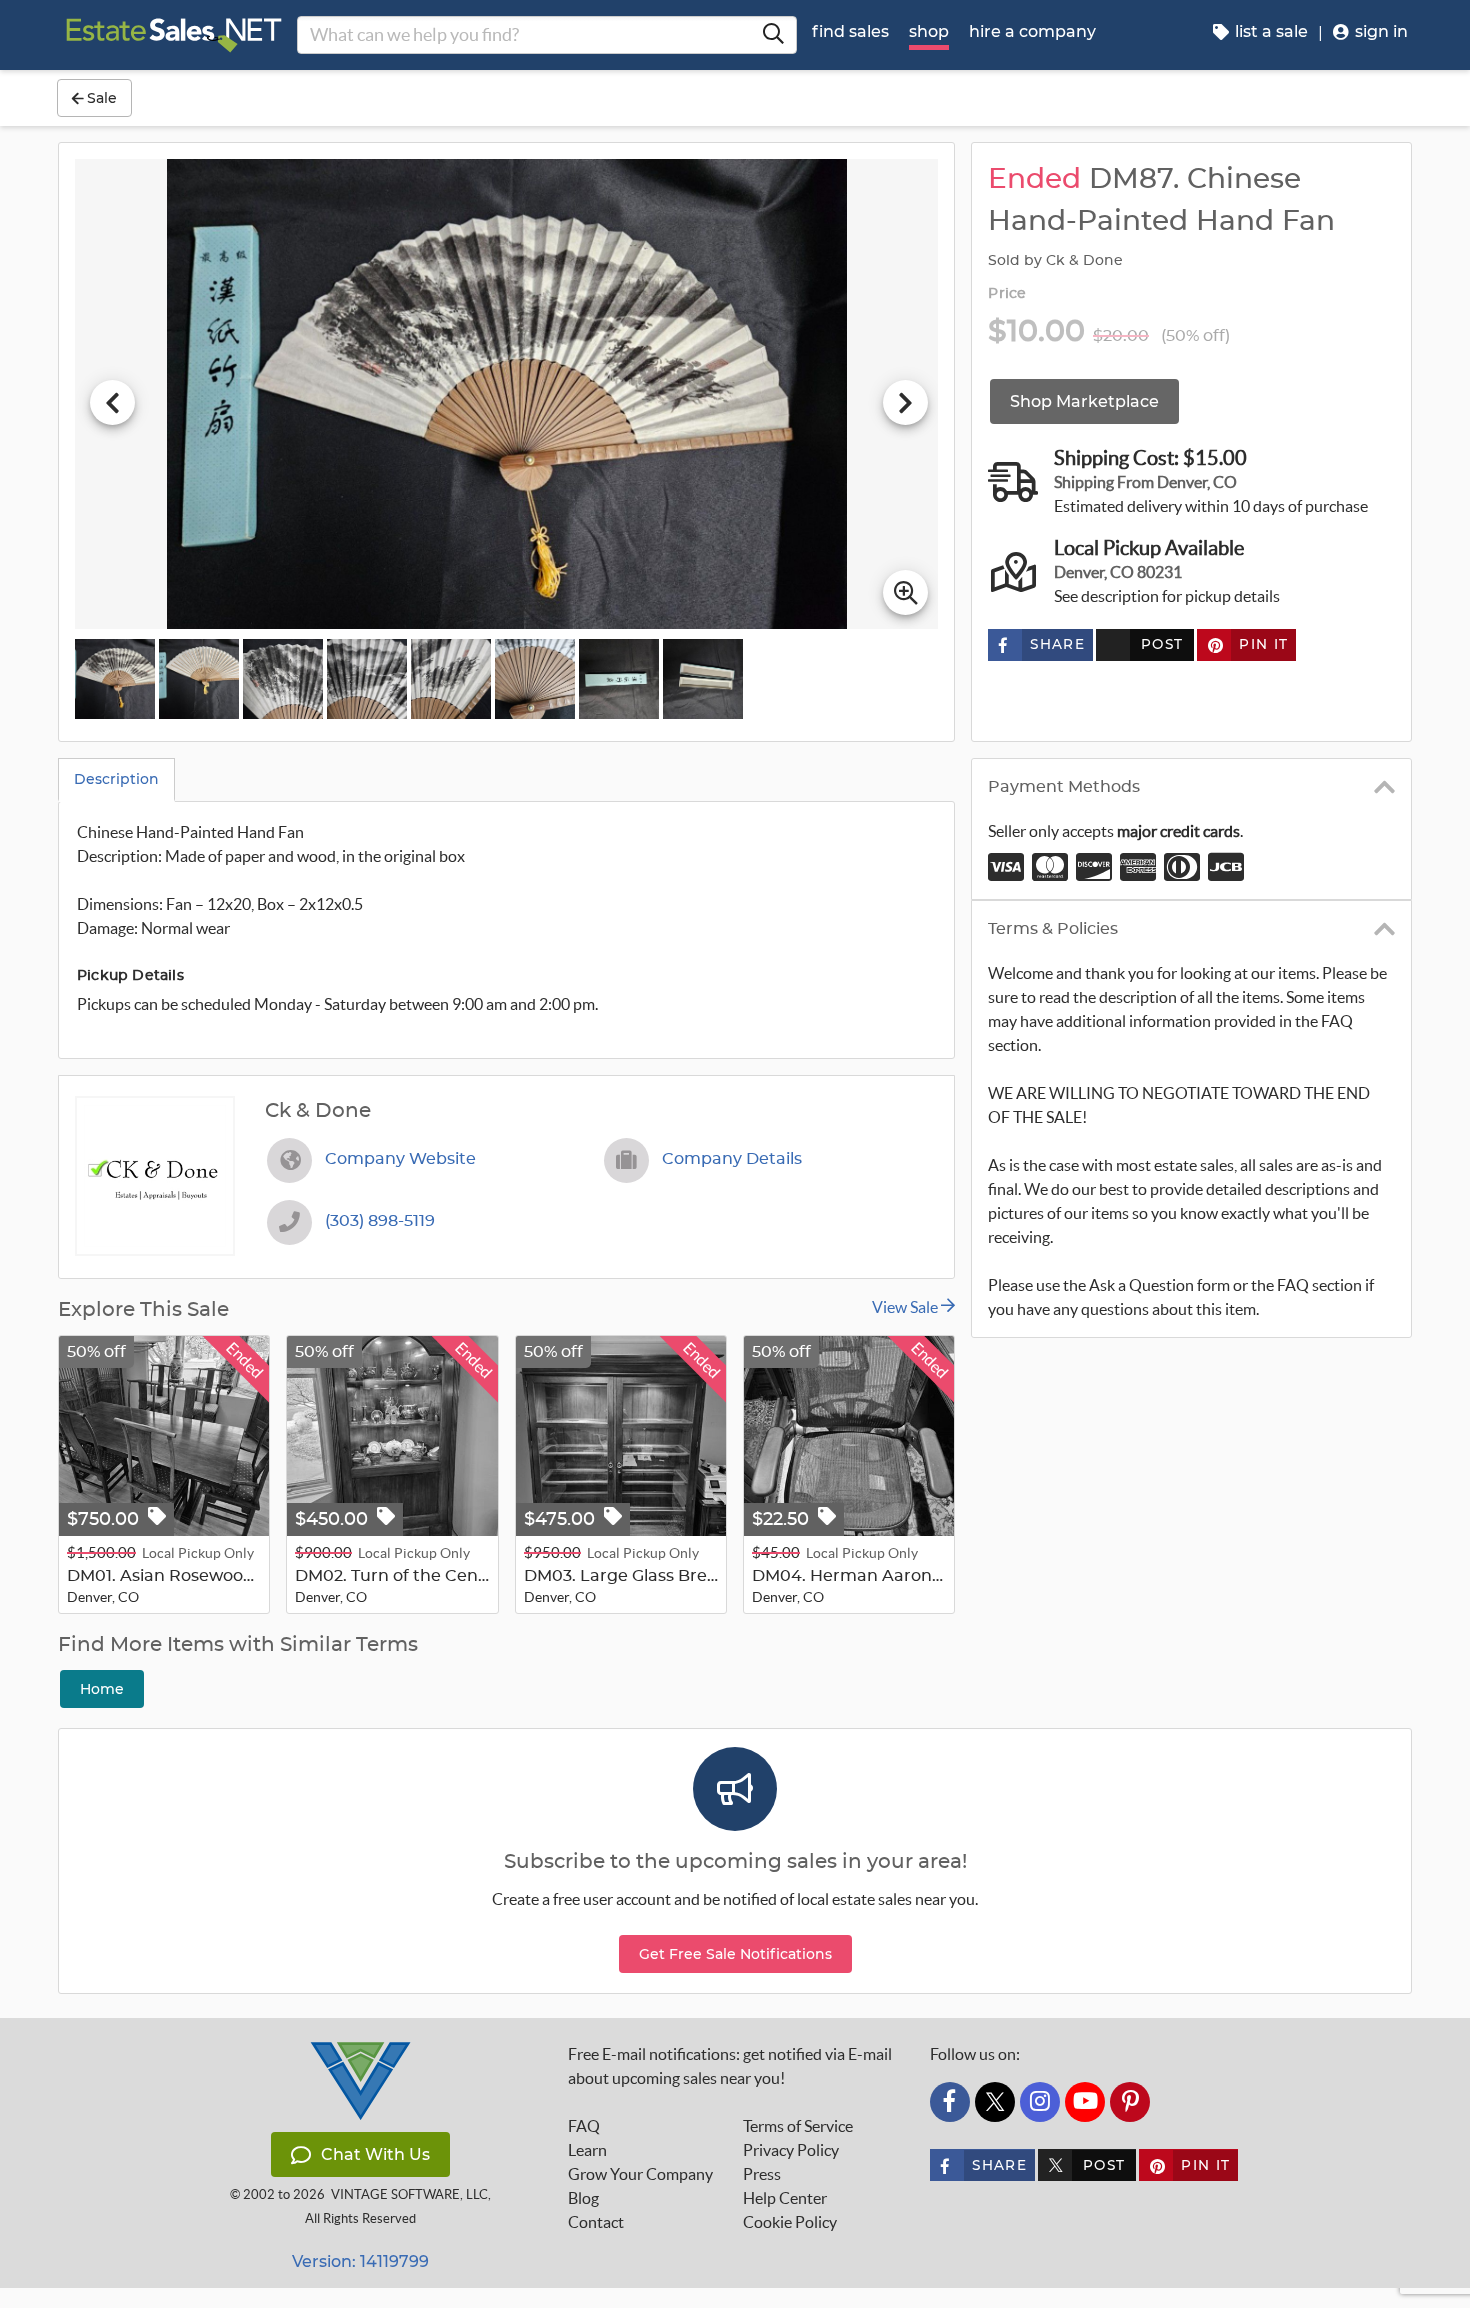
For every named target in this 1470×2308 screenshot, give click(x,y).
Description (116, 779)
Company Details (732, 1159)
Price (1007, 294)
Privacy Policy (791, 2150)
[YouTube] (1085, 2102)
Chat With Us (375, 2154)
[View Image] (115, 679)
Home (102, 1689)
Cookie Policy (790, 2222)
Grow (640, 2174)
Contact (596, 2222)
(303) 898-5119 (380, 1221)
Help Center (785, 2198)
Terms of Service (798, 2126)
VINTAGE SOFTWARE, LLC (409, 2194)
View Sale (906, 1307)
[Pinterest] (1130, 2102)
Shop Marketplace (1084, 401)
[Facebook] (950, 2102)
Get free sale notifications (735, 1954)
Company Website (400, 1159)
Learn (587, 2150)
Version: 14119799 (360, 2261)
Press (762, 2174)
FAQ (584, 2126)
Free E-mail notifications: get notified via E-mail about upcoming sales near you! (730, 2066)
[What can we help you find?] (773, 35)
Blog (583, 2198)
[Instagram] (1040, 2102)
